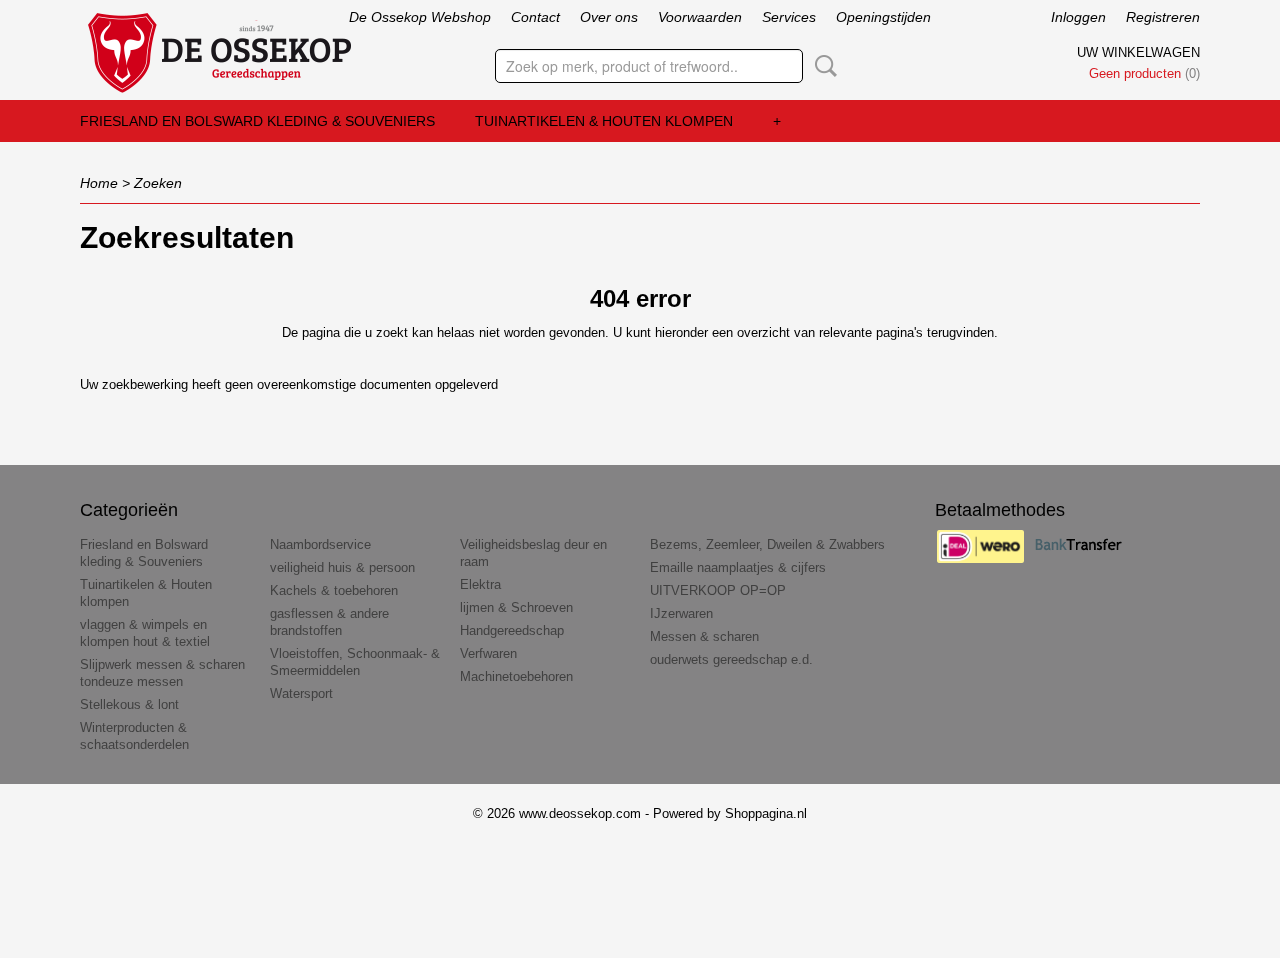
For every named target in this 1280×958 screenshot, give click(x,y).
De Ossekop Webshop (420, 17)
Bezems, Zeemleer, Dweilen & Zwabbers (767, 544)
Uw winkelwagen (1138, 52)
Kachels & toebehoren (334, 590)
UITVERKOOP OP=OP (718, 590)
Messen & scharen (704, 636)
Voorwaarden (700, 17)
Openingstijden (883, 17)
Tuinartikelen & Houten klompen (604, 121)
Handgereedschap (512, 630)
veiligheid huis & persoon (342, 567)
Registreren (1163, 17)
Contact (535, 17)
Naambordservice (320, 544)
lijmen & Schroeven (516, 607)
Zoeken (822, 66)
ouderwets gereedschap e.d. (731, 659)
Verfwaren (488, 653)
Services (789, 17)
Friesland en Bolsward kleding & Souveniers (257, 121)
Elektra (480, 584)
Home (99, 183)
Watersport (301, 693)
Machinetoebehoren (516, 676)
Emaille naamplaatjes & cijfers (738, 567)
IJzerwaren (681, 613)
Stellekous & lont (129, 704)
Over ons (609, 17)
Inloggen (1078, 17)
